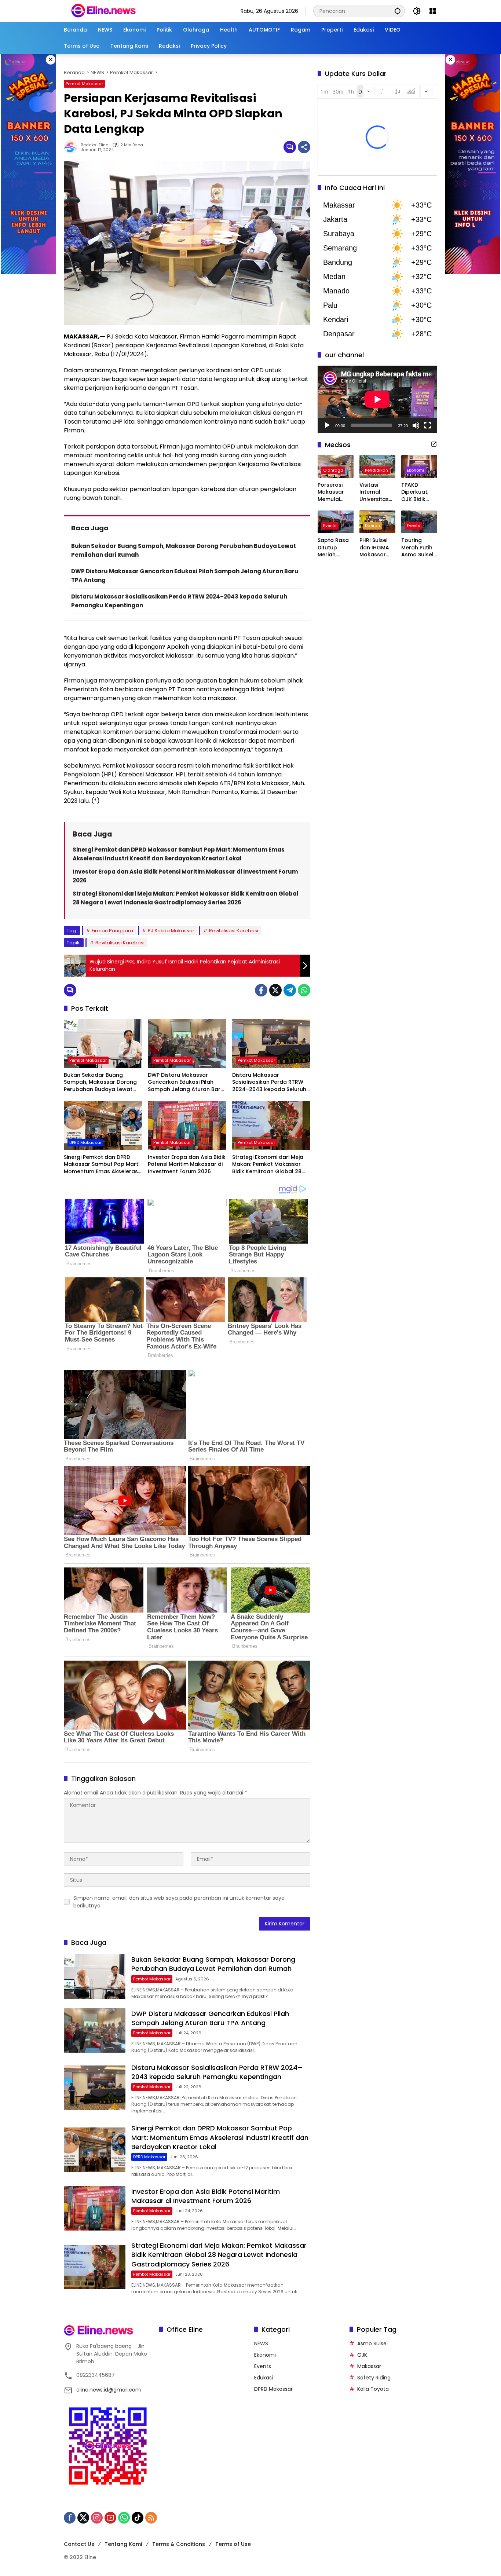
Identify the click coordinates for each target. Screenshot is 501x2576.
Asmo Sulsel (372, 2343)
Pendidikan (376, 470)
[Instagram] (97, 2518)
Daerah (372, 526)
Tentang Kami (123, 2544)
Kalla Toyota (373, 2389)
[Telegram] (290, 990)
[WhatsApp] (304, 990)
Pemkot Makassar (84, 84)
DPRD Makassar (85, 1142)
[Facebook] (261, 990)
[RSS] (151, 2518)
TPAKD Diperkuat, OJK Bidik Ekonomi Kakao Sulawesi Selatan (415, 492)
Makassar (369, 2366)
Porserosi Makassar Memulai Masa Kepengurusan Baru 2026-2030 (336, 492)
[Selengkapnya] (434, 444)
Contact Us (79, 2544)
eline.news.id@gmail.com (109, 2390)
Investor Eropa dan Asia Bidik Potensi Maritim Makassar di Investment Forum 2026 (187, 1164)
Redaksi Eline (94, 145)
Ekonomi (415, 470)
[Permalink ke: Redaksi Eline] (72, 147)
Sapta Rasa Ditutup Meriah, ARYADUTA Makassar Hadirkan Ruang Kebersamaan (335, 548)
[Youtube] (110, 2518)
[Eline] (103, 11)
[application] (377, 399)
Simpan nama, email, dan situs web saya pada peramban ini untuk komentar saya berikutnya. (179, 1902)
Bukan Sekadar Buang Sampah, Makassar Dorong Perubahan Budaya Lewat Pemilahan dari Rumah (100, 1082)
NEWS (261, 2343)
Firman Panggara (112, 931)
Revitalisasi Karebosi (234, 931)
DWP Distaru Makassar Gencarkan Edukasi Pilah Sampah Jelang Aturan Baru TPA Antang (186, 1082)
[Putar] (327, 425)
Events (330, 526)
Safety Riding (374, 2378)
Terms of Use (233, 2544)
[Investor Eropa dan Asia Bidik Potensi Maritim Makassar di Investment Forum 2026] (187, 1126)
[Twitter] (275, 990)
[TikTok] (138, 2518)
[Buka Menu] (433, 11)
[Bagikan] (304, 147)
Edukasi (264, 2378)
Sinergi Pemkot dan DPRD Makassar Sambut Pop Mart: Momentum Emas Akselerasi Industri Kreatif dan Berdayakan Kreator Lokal (102, 1165)
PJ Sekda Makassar (171, 931)
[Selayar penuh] (428, 425)
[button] (398, 11)
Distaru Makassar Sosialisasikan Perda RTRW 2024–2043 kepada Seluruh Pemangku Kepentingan (269, 1082)
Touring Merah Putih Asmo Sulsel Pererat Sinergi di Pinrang (417, 548)
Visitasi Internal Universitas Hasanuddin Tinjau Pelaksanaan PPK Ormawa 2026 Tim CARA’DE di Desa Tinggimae (377, 492)
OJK (362, 2355)
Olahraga (333, 470)
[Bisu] (416, 425)
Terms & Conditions (179, 2544)
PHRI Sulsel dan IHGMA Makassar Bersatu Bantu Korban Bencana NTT (377, 548)
